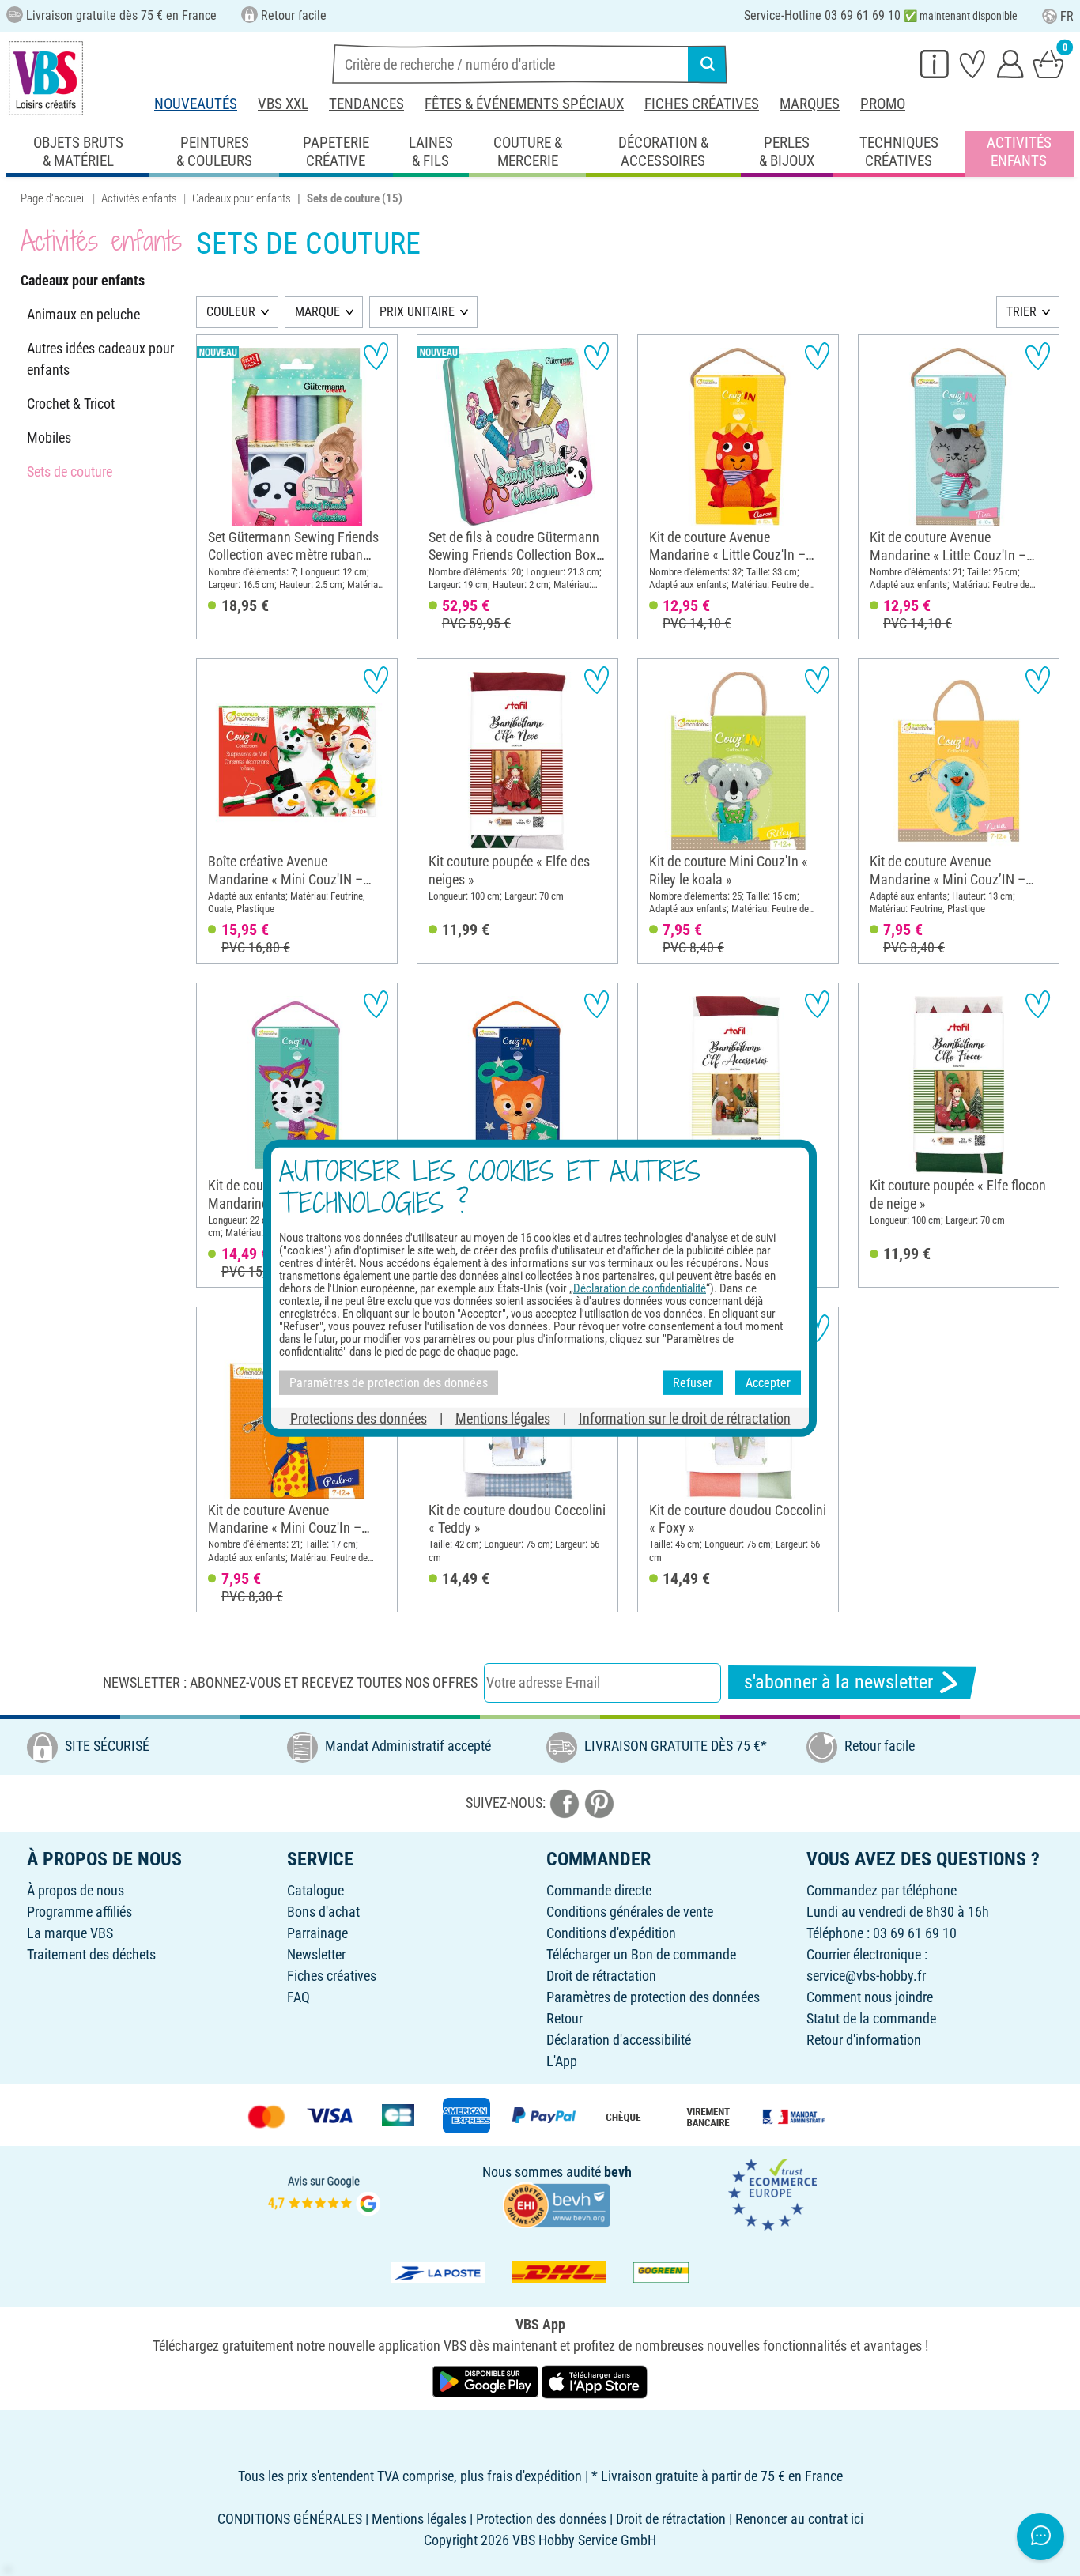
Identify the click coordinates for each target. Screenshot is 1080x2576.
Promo (883, 104)
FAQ (298, 1997)
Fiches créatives (702, 104)
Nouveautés (196, 104)
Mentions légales (503, 1418)
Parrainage (317, 1933)
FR (1067, 16)
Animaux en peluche (83, 314)
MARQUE (317, 312)
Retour (565, 2018)
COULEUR (231, 312)
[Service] (935, 63)
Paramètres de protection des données (653, 1997)
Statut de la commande (871, 2018)
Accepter (768, 1382)
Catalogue (315, 1890)
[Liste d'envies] (972, 63)
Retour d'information (864, 2040)
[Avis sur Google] (324, 2194)
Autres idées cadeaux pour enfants (100, 359)
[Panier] (1048, 63)
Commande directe (599, 1890)
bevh (618, 2172)
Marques (810, 104)
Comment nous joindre (870, 1997)
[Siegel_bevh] (557, 2204)
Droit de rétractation (601, 1976)
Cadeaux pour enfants (242, 198)
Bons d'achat (323, 1912)
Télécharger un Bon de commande (641, 1954)
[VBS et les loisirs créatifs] (46, 78)
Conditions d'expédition (611, 1933)
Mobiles (49, 438)
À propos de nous (76, 1890)
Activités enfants (139, 198)
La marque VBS (70, 1933)
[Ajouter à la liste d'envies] (376, 356)
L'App (562, 2061)
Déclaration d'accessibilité (619, 2040)
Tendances (366, 104)
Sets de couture (70, 471)
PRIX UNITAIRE (417, 312)
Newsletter (316, 1954)
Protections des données (359, 1418)
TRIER (1021, 312)
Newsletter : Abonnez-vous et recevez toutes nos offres (290, 1682)
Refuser (693, 1382)
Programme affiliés (79, 1912)
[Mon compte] (1010, 63)
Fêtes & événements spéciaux (524, 104)
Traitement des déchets (91, 1954)
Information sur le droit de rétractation (685, 1418)
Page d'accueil (53, 198)
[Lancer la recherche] (708, 64)
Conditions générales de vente (630, 1912)
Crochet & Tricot (71, 404)
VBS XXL (283, 104)
